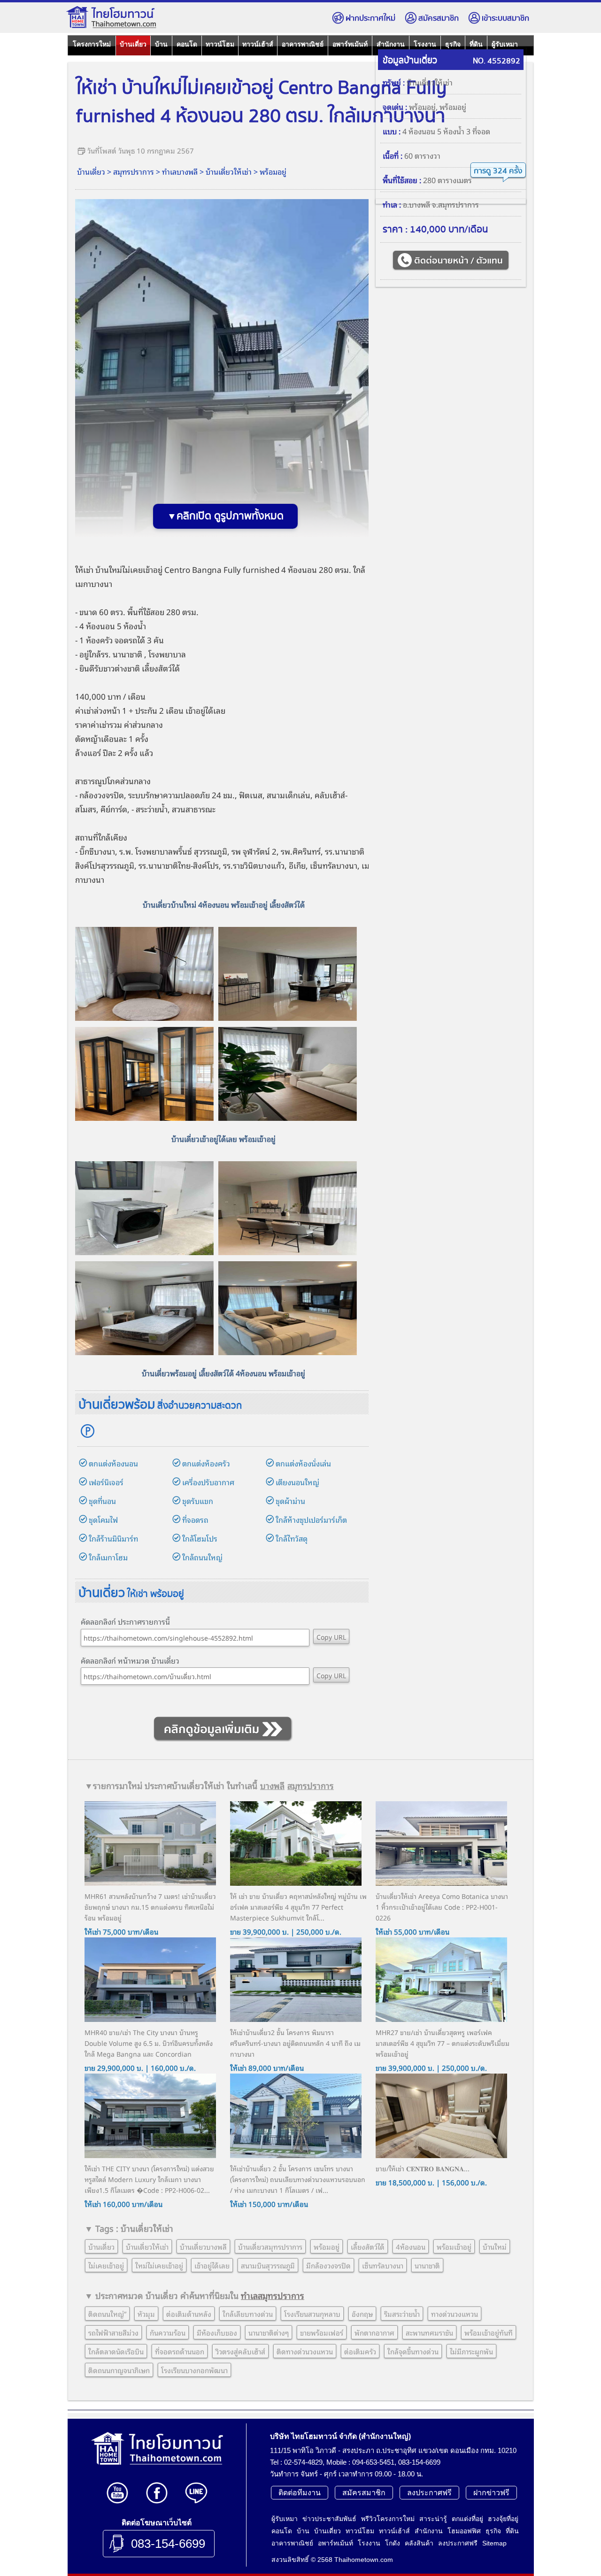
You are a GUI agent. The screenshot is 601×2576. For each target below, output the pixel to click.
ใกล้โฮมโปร (200, 1538)
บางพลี (272, 1785)
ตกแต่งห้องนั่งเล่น (303, 1463)
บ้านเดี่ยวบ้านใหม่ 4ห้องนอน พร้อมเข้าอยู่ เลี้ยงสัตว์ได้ (224, 904)
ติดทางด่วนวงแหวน (305, 2351)
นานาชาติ (127, 654)
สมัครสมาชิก (439, 19)
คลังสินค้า (419, 2543)
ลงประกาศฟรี (429, 2493)
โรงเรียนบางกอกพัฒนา (194, 2370)
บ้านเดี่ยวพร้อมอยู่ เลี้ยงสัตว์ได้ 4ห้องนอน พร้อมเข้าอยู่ (223, 1373)
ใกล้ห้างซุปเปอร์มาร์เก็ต (311, 1519)
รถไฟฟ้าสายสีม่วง (113, 2332)
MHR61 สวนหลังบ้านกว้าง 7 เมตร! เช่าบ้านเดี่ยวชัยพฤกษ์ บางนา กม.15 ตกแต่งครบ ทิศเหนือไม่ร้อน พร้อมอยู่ (150, 1907)
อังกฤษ (362, 2314)
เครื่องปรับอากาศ (208, 1482)
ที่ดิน (476, 44)
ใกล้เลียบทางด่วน (248, 2314)
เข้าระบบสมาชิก (505, 19)
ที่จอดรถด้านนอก (180, 2351)
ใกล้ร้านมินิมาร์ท (113, 1538)
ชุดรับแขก (198, 1501)
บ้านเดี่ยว (133, 44)
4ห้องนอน (411, 2246)
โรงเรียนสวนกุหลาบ (312, 2314)
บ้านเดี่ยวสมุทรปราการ (270, 2246)
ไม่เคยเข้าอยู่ (106, 2265)
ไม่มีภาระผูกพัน (471, 2351)
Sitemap (494, 2543)
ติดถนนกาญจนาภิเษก (119, 2370)
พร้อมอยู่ (273, 171)
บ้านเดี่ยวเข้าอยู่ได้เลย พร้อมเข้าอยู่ (223, 1139)
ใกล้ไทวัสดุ (292, 1538)
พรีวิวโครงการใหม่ (388, 2519)
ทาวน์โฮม (220, 44)
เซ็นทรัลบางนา (383, 2265)
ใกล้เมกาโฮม (108, 1557)
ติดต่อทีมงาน (300, 2493)
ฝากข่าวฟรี (491, 2493)
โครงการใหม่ (92, 44)
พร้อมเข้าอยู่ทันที (489, 2332)
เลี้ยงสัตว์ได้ (161, 668)
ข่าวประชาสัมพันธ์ (329, 2519)
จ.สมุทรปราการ (455, 204)
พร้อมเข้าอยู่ (454, 2246)
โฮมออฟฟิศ (464, 2531)
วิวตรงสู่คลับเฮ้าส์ (240, 2351)
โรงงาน (425, 44)
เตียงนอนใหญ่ (297, 1482)
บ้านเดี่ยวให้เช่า (229, 171)
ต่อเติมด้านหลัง (189, 2314)
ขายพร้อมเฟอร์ (322, 2332)
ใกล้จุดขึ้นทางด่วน (413, 2351)
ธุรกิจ (453, 44)
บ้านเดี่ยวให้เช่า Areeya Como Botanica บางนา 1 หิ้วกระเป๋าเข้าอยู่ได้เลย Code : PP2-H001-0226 (442, 1907)
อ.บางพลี (416, 204)
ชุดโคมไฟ (103, 1519)
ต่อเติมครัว (360, 2351)
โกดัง (393, 2543)
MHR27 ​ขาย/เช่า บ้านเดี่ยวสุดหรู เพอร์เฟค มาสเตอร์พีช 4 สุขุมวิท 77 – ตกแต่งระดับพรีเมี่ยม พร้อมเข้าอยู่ (443, 2043)
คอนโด (187, 44)
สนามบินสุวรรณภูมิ (268, 2265)
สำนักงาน (391, 44)
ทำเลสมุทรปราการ (273, 2295)
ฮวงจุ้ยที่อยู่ (503, 2519)
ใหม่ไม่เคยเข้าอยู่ (159, 2265)
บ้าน (161, 44)
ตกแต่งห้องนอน (113, 1463)
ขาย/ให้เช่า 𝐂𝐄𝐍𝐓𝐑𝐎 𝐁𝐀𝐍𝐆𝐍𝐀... (423, 2168)
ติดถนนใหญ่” (107, 2314)
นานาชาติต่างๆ (269, 2332)
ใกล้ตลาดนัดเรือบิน (116, 2351)
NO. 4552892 (497, 61)
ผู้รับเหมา (505, 44)
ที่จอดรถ (195, 1519)
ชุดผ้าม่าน (290, 1501)
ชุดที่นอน (102, 1501)
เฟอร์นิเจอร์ (106, 1482)
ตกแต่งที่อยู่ (467, 2519)
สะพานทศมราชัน (429, 2332)
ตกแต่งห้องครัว (206, 1463)
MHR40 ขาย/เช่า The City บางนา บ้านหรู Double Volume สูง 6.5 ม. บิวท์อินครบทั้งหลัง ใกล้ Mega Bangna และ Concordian (149, 2043)
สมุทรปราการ (134, 171)
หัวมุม (146, 2314)
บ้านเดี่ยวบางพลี (203, 2246)
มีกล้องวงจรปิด (328, 2265)
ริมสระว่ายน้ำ (402, 2314)
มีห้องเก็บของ (217, 2332)
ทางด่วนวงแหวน (455, 2314)
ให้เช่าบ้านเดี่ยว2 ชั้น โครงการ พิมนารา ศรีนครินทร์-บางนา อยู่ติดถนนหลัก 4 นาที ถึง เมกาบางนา (295, 2043)
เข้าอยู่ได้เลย (212, 2265)
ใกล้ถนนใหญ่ (202, 1557)
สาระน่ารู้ (433, 2519)
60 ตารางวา (422, 155)
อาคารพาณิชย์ (303, 44)
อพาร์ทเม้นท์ (350, 44)
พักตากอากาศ (374, 2332)
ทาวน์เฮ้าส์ (258, 44)
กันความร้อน (168, 2332)
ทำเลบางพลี (180, 171)
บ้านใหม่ (495, 2246)
